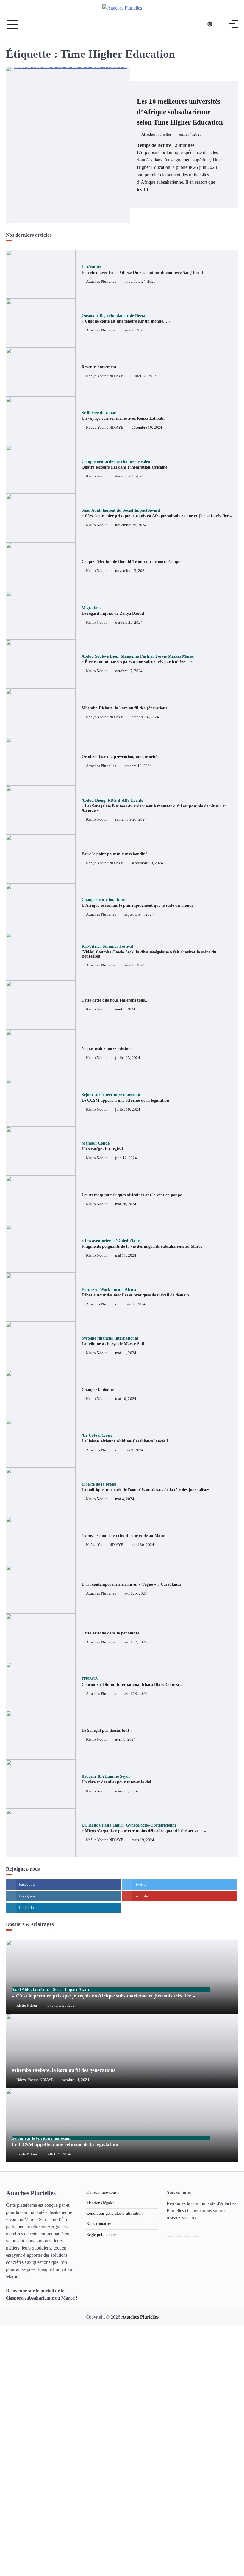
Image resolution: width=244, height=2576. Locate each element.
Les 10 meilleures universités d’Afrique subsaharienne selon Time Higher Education (180, 112)
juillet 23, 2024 (128, 1058)
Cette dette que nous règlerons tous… (115, 1000)
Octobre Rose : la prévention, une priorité (119, 757)
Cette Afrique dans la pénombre (110, 1633)
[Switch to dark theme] (210, 24)
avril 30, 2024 (143, 1545)
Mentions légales (100, 2203)
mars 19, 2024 (143, 1840)
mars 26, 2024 (126, 1791)
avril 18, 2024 (136, 1694)
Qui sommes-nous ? (103, 2192)
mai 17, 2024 (126, 1255)
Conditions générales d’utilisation (114, 2213)
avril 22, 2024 (136, 1642)
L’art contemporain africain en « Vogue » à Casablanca (131, 1584)
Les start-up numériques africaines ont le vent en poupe (132, 1195)
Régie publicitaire (101, 2235)
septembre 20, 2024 (131, 819)
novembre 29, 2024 (131, 525)
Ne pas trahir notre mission (106, 1049)
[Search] (222, 24)
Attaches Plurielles (156, 134)
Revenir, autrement (99, 367)
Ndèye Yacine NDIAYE (105, 376)
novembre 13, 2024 (131, 571)
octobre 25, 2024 (129, 623)
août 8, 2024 (134, 965)
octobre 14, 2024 (145, 717)
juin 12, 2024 (126, 1158)
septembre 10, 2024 (147, 863)
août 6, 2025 (134, 330)
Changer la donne (98, 1390)
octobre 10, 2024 (138, 766)
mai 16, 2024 (135, 1304)
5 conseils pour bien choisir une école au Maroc (124, 1536)
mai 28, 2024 (126, 1204)
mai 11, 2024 (126, 1353)
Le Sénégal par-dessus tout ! (107, 1730)
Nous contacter (99, 2224)
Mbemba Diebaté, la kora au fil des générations (124, 708)
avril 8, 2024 (125, 1739)
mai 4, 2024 (125, 1499)
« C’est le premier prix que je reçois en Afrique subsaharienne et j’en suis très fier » (104, 1993)
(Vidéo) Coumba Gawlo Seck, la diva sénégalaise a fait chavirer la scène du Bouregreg (149, 951)
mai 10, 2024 (126, 1399)
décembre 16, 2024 (147, 428)
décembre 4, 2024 (129, 476)
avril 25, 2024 (136, 1593)
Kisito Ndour (96, 476)
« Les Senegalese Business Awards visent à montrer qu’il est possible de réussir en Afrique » (154, 806)
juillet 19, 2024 (128, 1109)
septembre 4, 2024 (139, 914)
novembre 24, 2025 (140, 282)
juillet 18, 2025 (144, 376)
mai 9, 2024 (134, 1450)
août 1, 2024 (125, 1009)
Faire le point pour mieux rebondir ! (115, 854)
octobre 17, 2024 (129, 671)
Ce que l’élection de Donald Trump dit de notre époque (131, 562)
